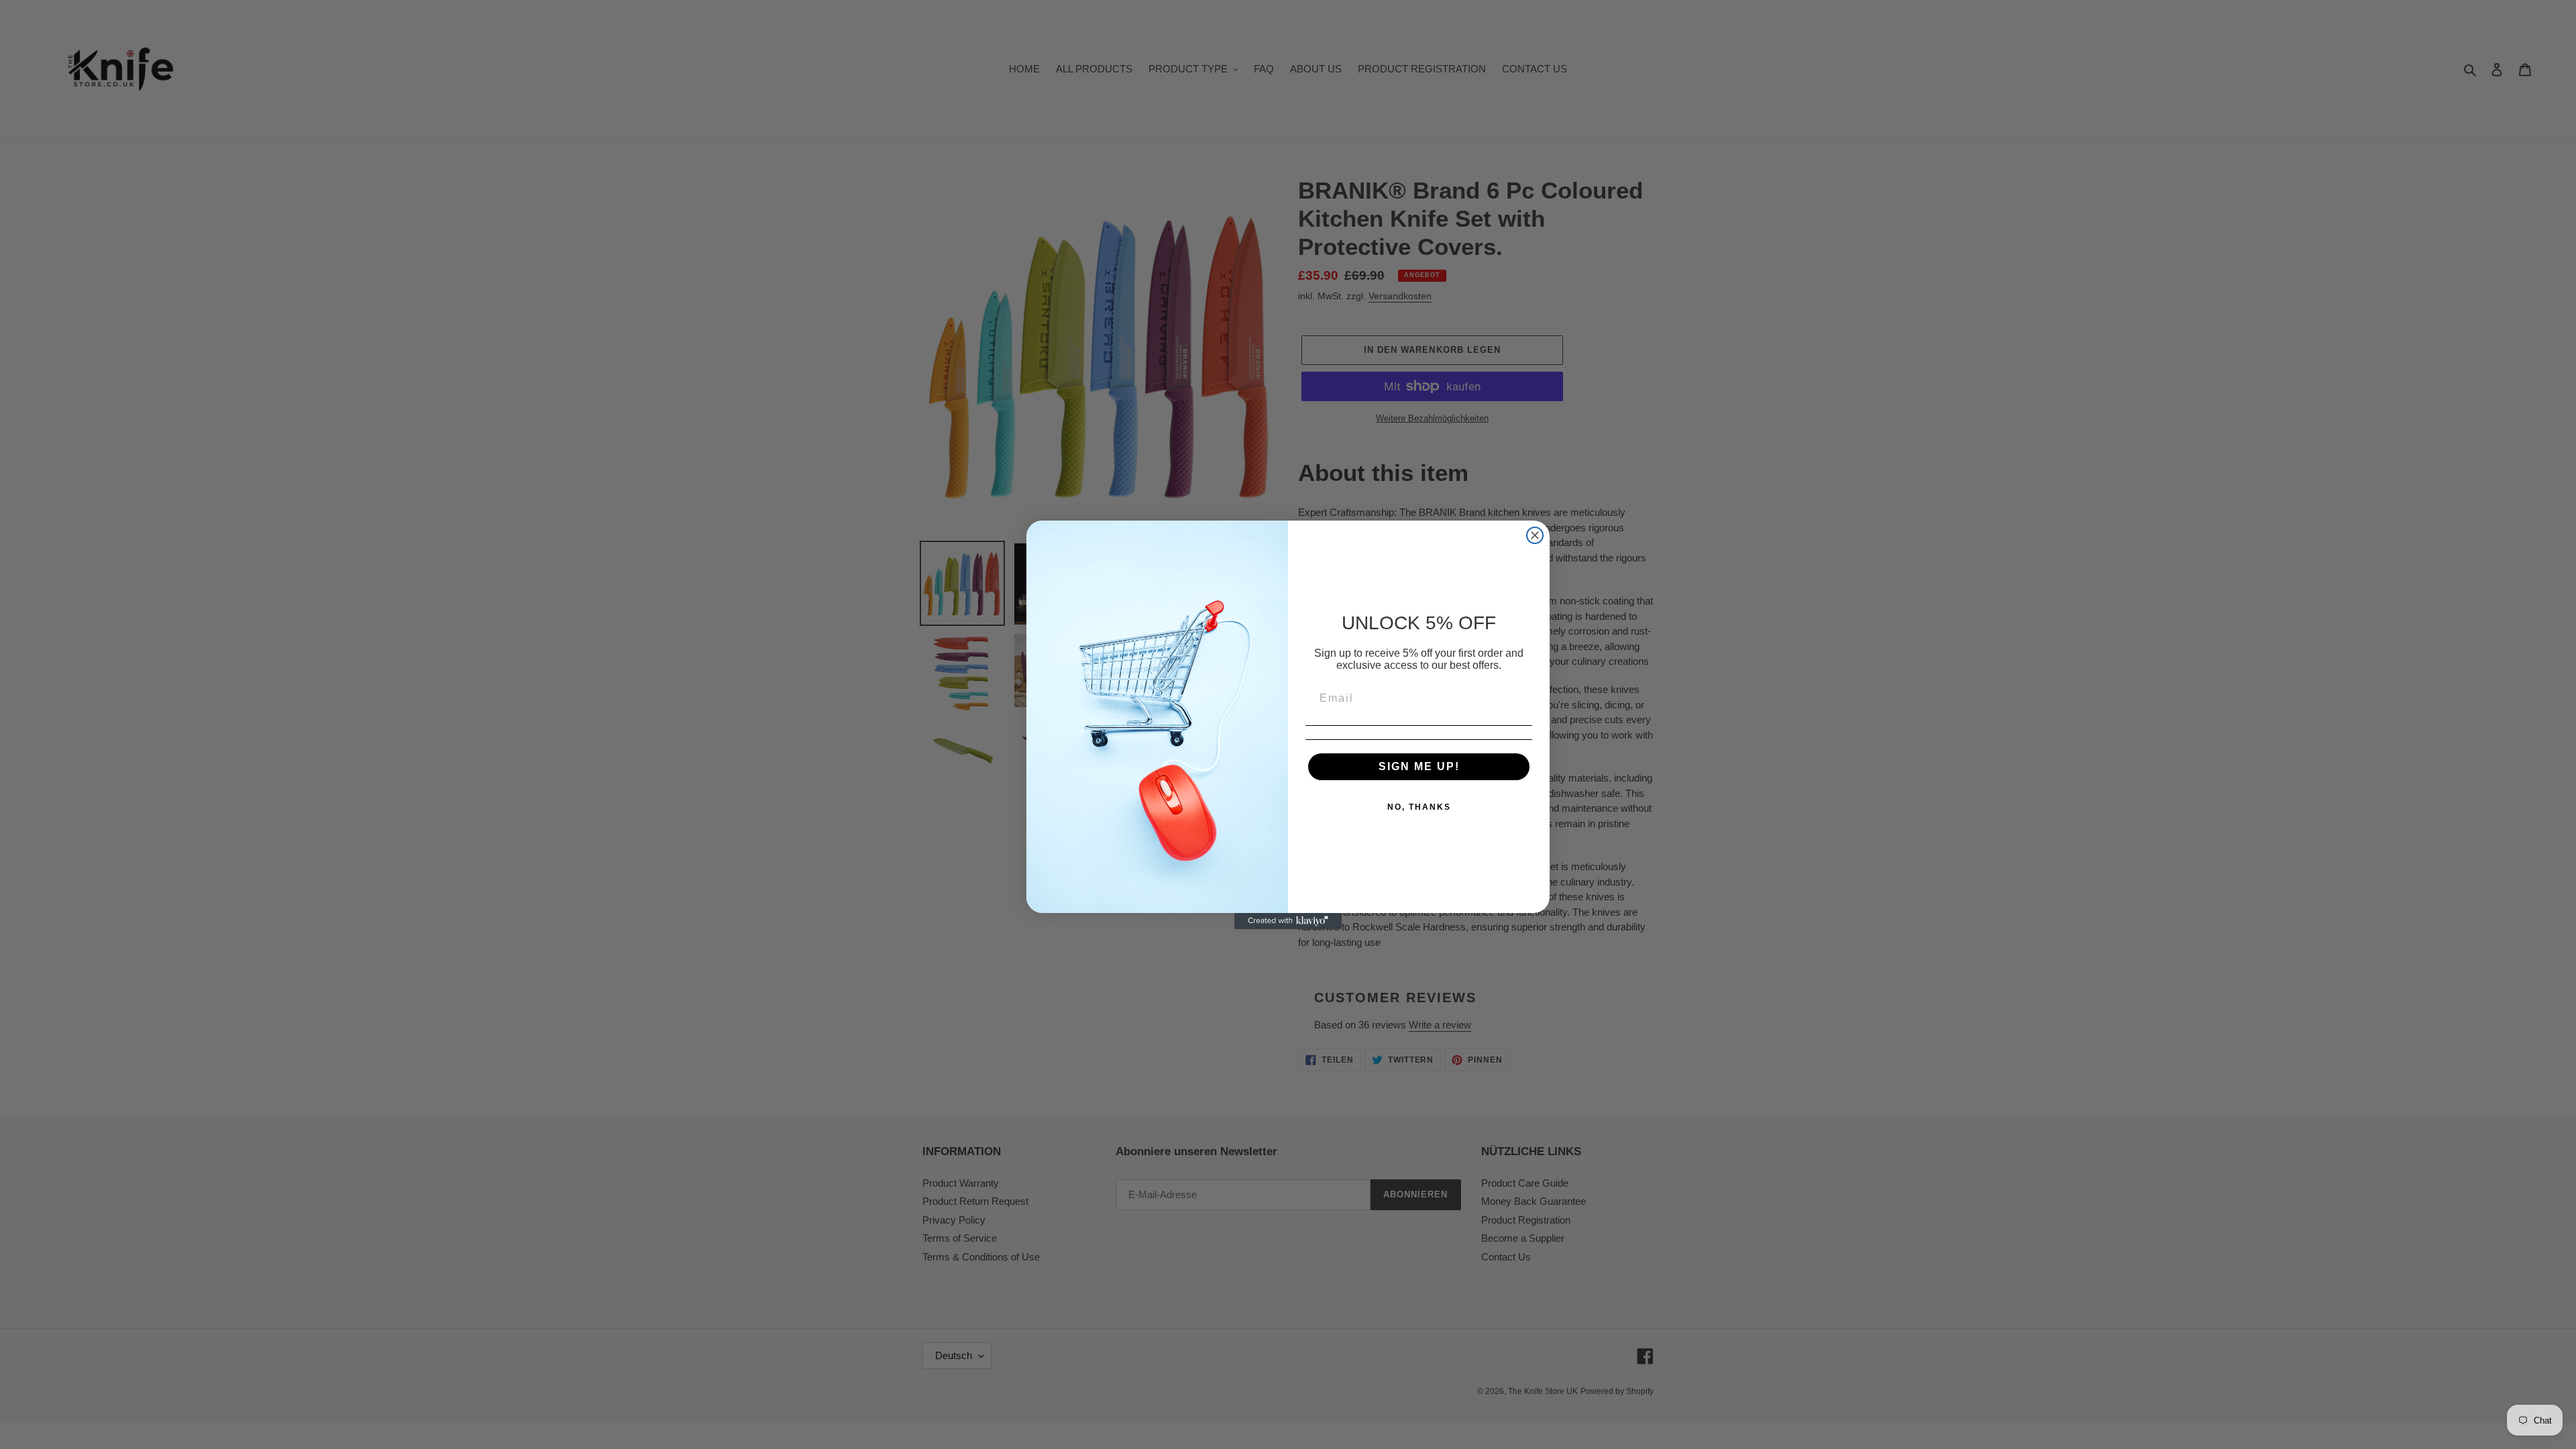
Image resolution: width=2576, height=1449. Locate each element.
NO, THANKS (1419, 807)
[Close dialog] (1535, 535)
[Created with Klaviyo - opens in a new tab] (1288, 921)
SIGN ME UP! (1419, 766)
